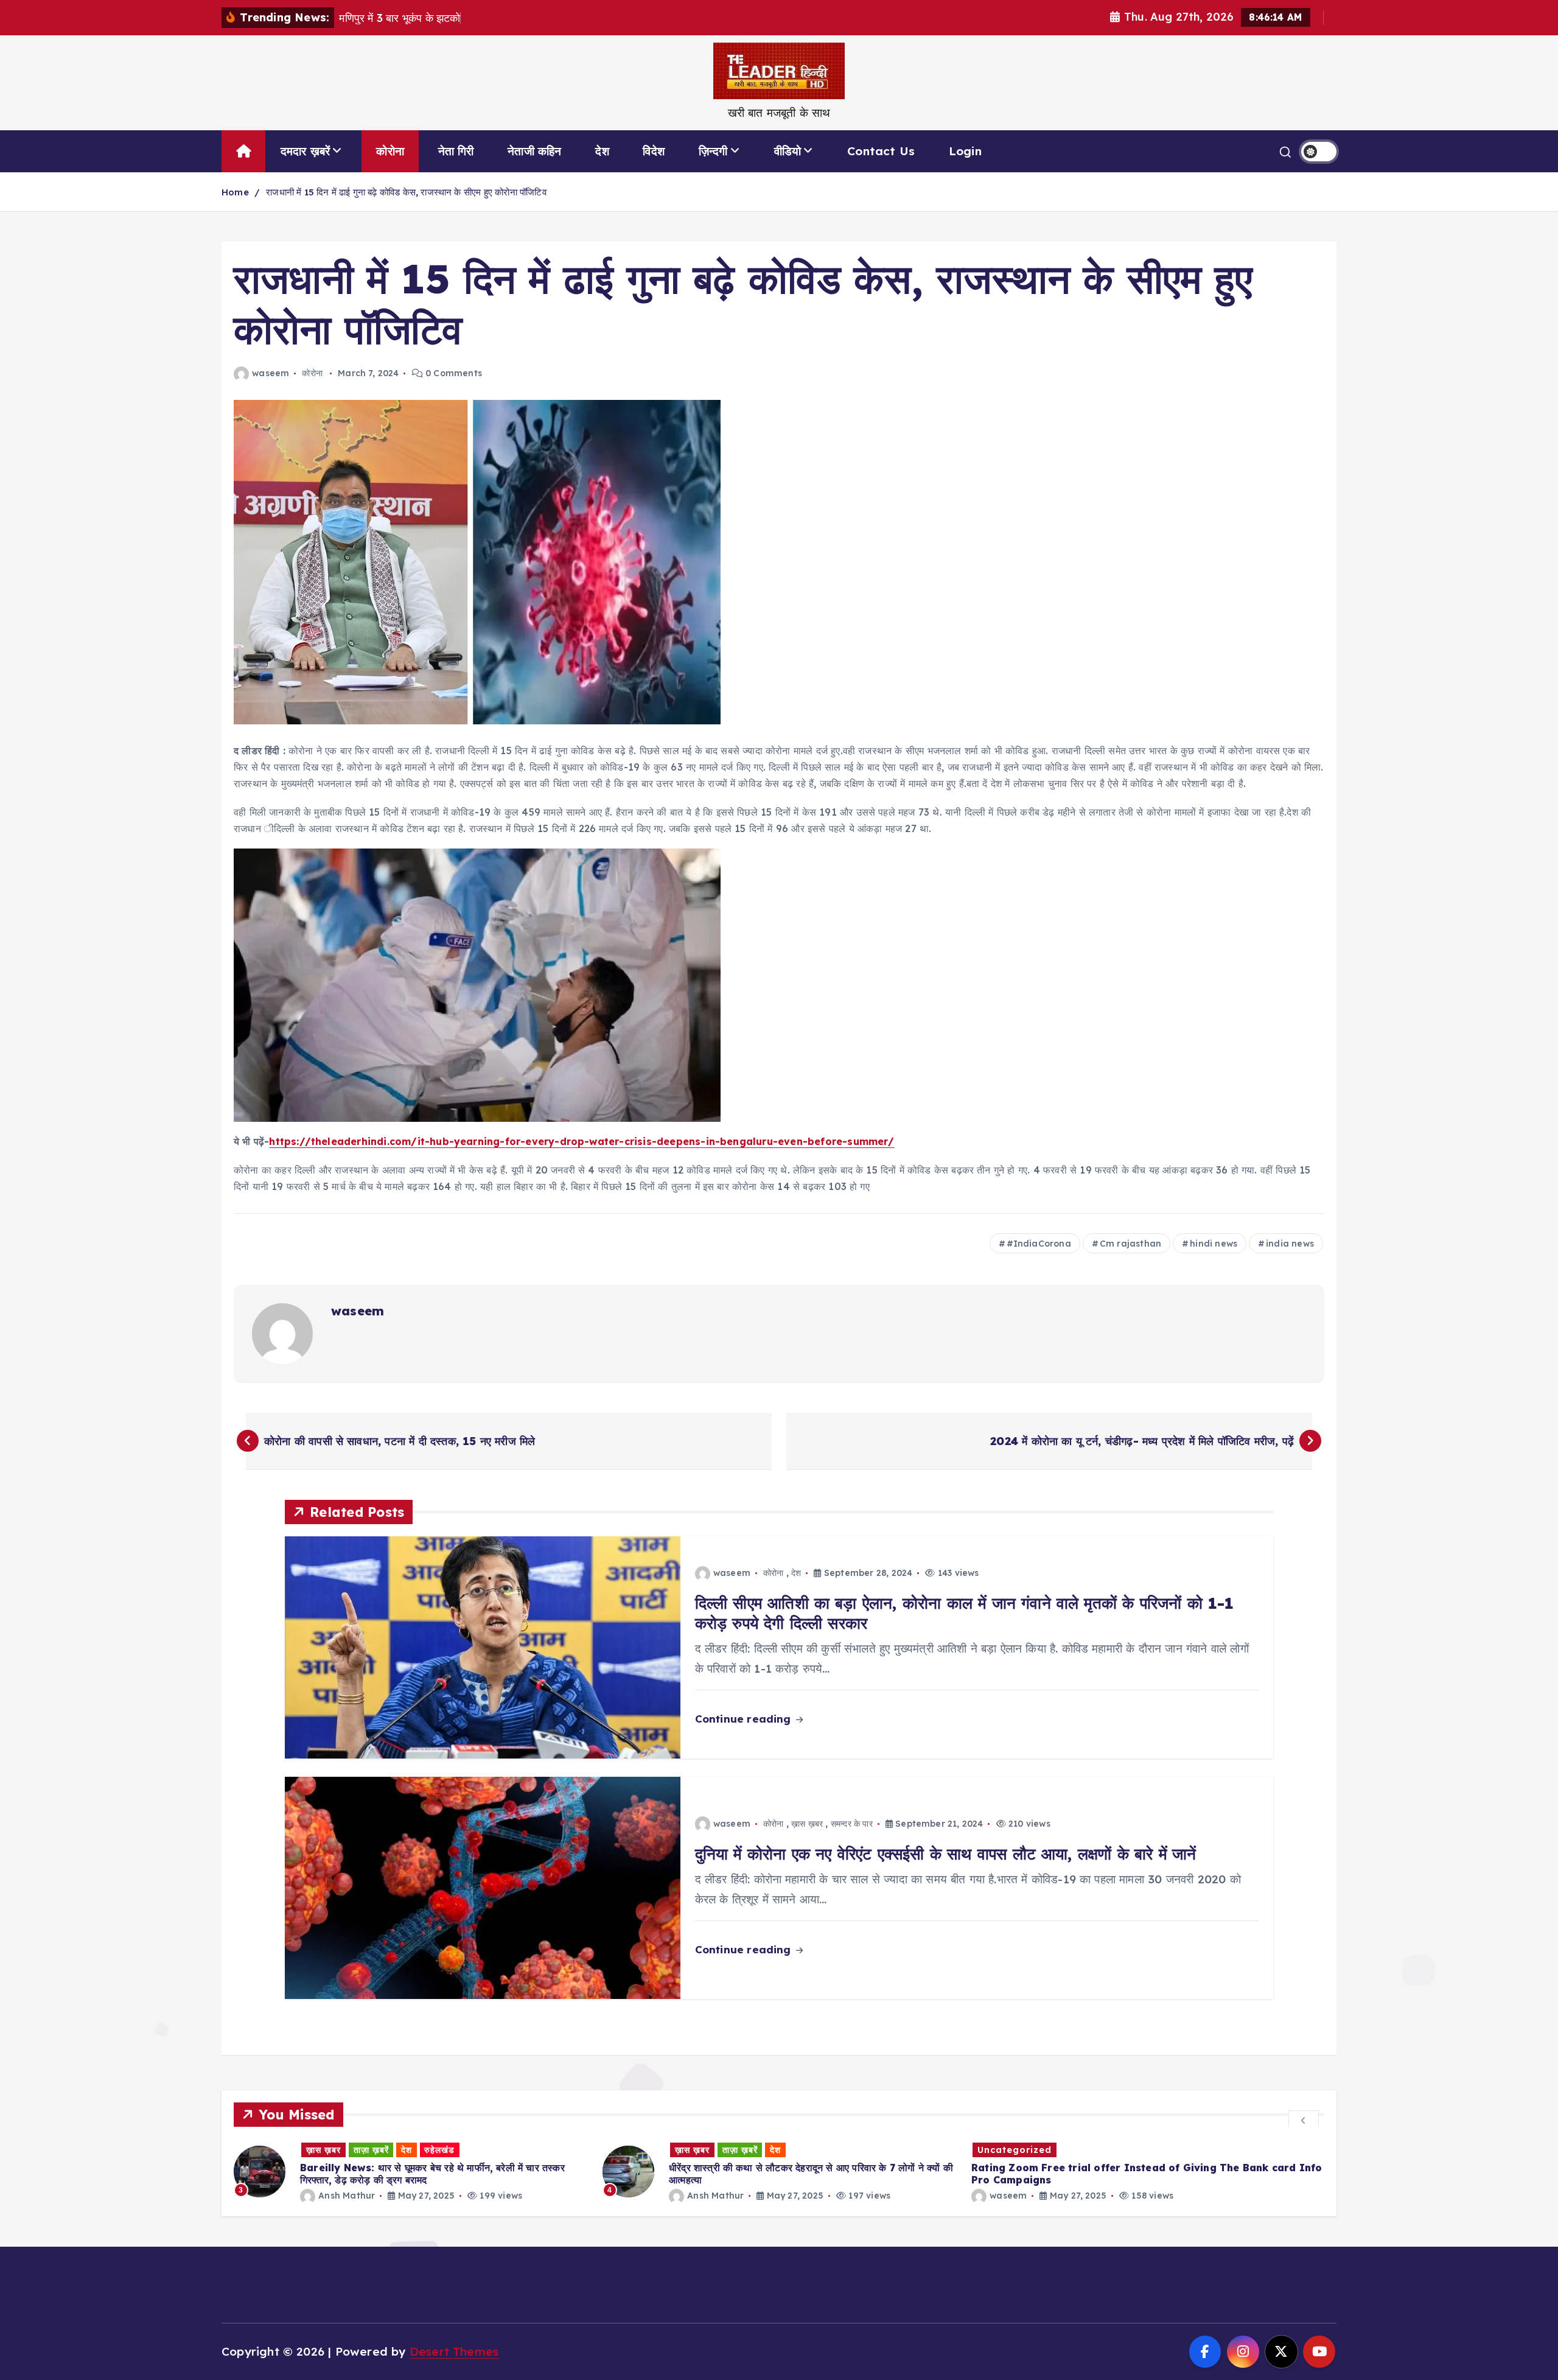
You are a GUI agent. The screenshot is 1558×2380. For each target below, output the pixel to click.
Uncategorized (646, 2150)
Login (965, 151)
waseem (271, 373)
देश (602, 151)
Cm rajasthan (1130, 1244)
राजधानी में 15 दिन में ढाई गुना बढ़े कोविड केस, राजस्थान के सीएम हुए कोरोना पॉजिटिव (406, 192)
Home (235, 192)
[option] (411, 2172)
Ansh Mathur (347, 2196)
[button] (1304, 2119)
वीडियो (788, 151)
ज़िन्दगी (713, 151)
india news (1290, 1244)
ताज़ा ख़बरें (371, 2150)
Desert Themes (454, 2351)
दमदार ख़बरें (306, 151)
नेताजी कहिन (534, 151)
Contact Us (881, 151)
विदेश (654, 151)
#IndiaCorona (1039, 1244)
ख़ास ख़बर (807, 1824)
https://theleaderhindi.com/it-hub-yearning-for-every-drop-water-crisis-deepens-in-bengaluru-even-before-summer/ (582, 1141)
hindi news (1214, 1244)
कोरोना (390, 151)
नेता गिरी (456, 151)
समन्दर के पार (852, 1824)
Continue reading (745, 1719)
